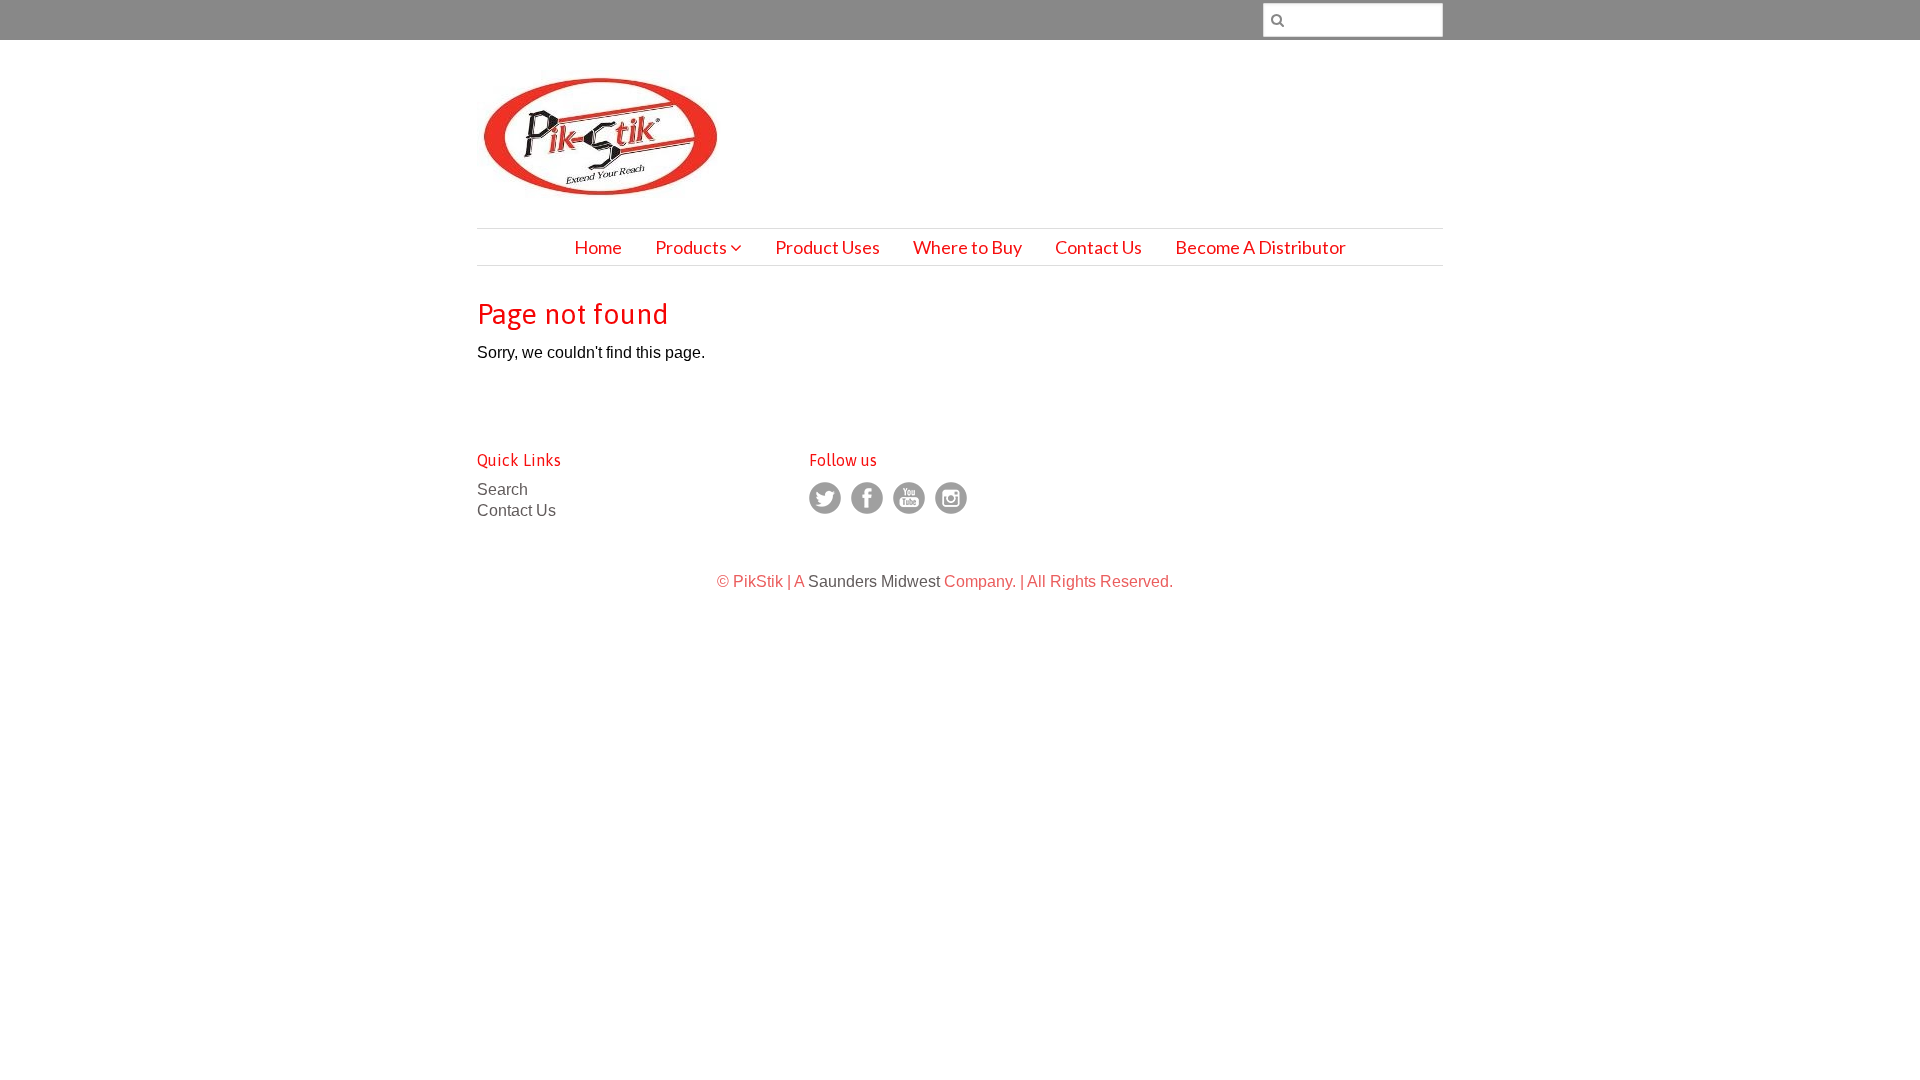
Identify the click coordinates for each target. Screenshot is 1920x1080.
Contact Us (1098, 247)
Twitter (825, 498)
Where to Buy (967, 247)
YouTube (909, 498)
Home (598, 247)
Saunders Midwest (874, 581)
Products (692, 247)
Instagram (951, 498)
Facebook (867, 498)
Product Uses (827, 247)
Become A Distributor (1260, 247)
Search (502, 489)
